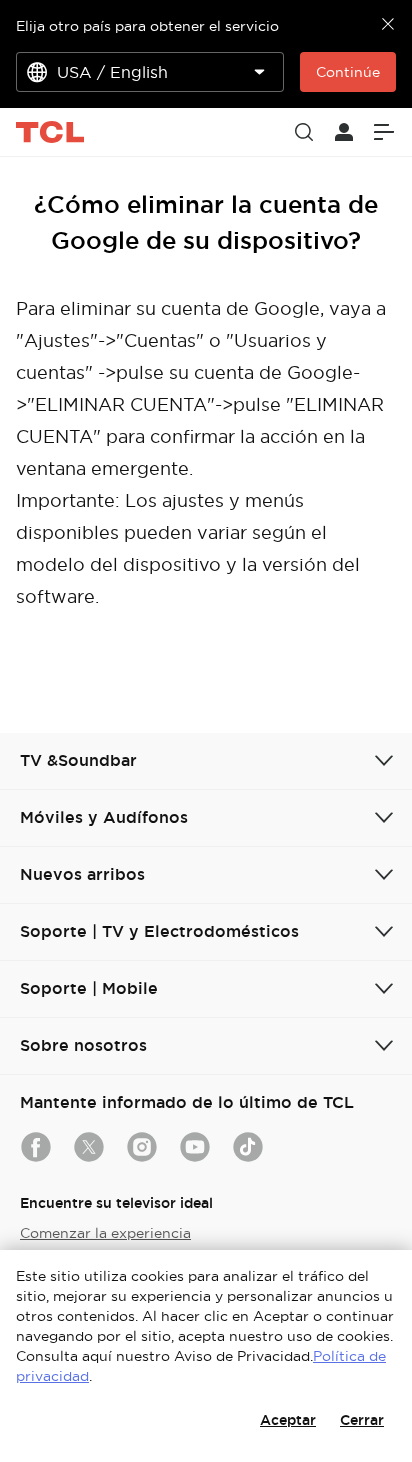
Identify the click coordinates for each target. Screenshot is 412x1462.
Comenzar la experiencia (105, 1233)
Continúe (348, 72)
